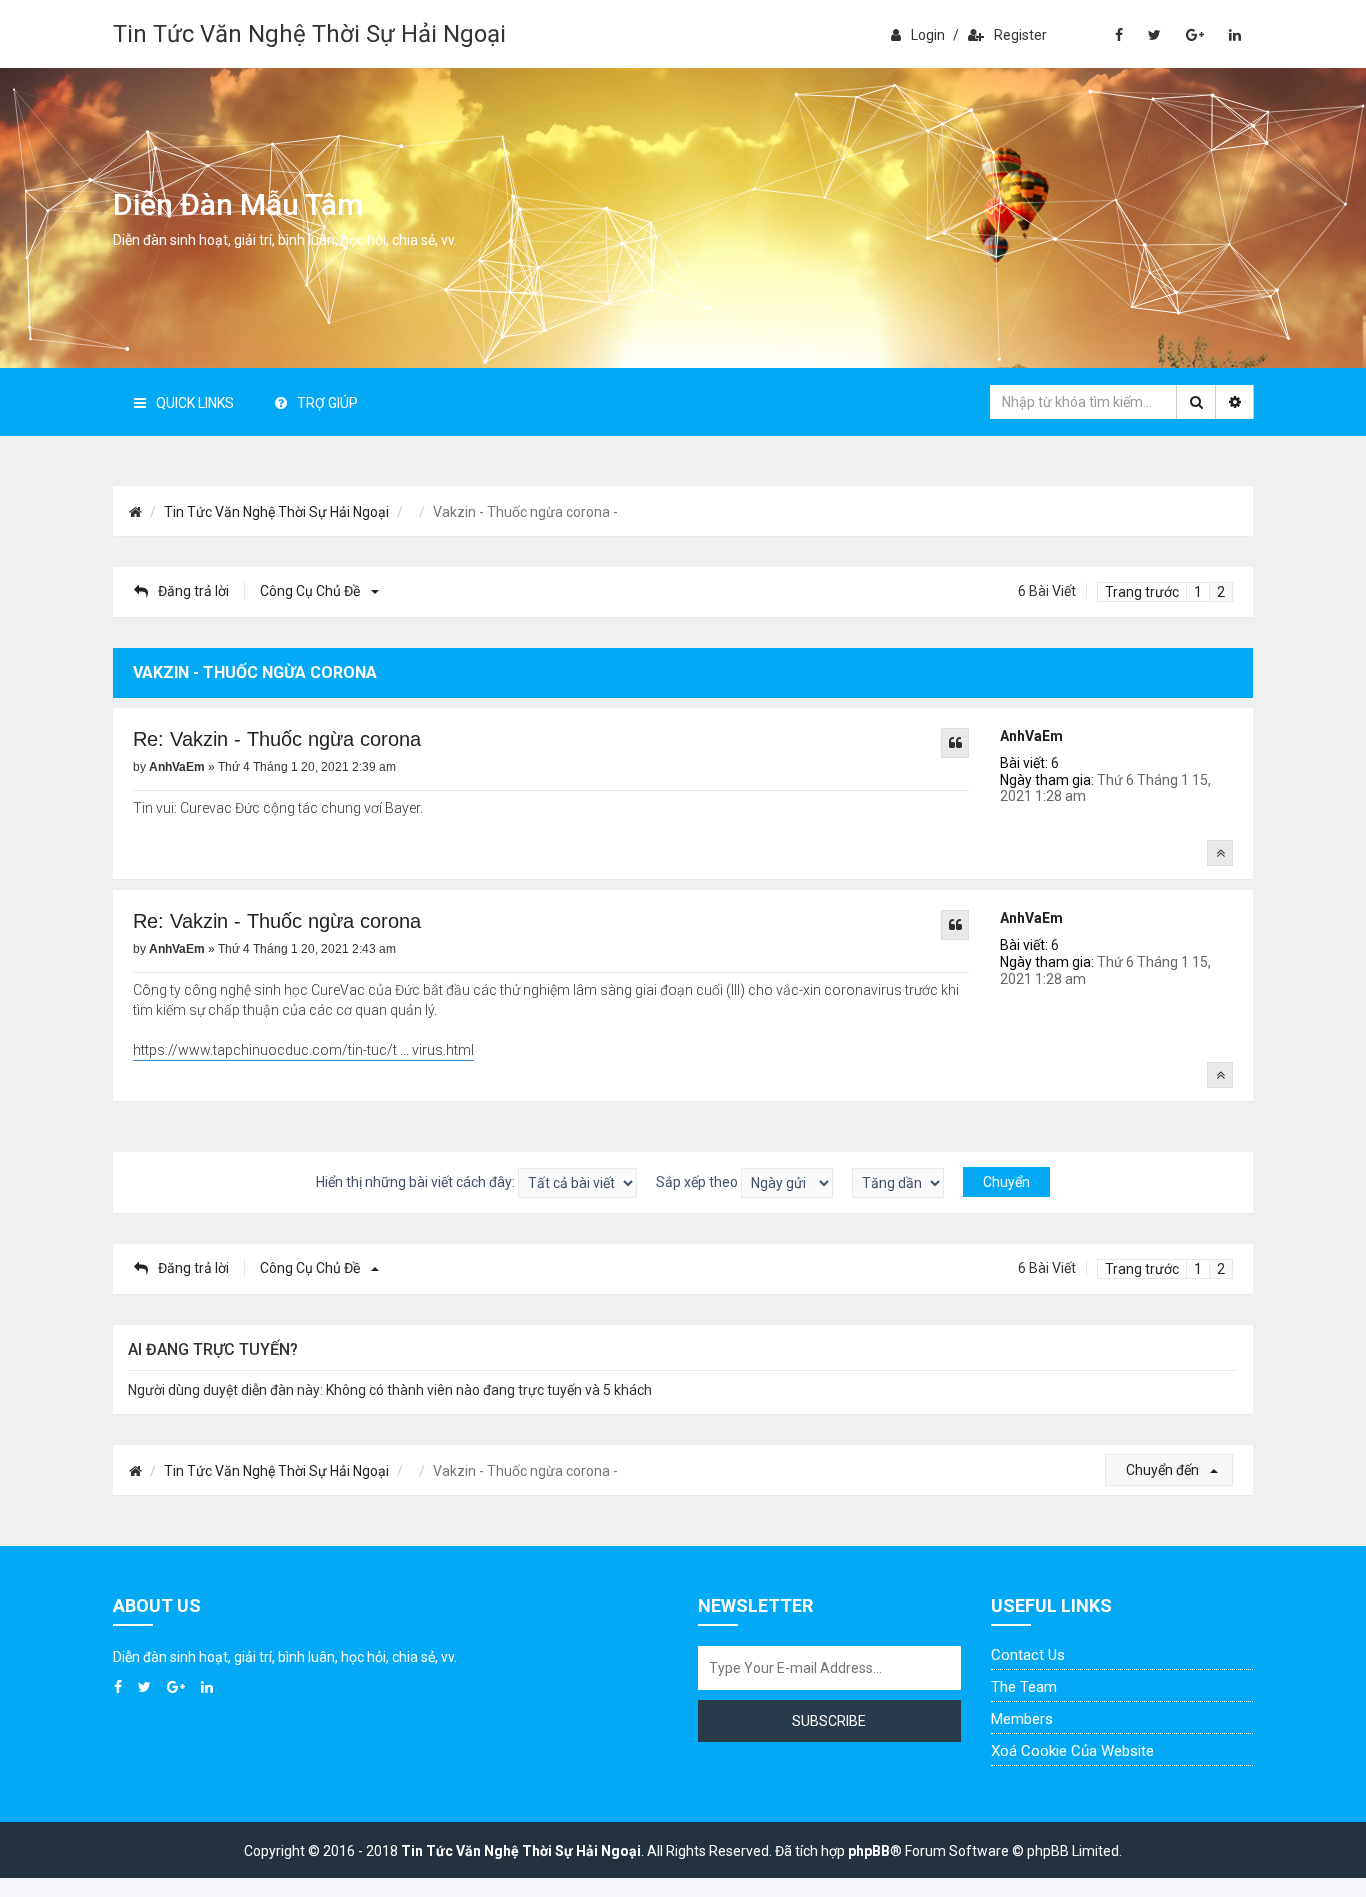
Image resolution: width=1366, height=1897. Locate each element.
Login (928, 35)
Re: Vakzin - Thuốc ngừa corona (277, 739)
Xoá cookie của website (1072, 1751)
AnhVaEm (1031, 736)
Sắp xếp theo (698, 1181)
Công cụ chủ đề (311, 591)
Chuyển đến (1164, 1470)
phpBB (869, 1851)
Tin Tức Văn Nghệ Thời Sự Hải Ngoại (309, 34)
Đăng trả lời (193, 591)
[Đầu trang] (1220, 853)
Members (1022, 1719)
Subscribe (829, 1721)
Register (1020, 35)
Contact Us (1028, 1655)
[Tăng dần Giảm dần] (898, 1183)
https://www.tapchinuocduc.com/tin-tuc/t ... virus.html (303, 1050)
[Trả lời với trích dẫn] (955, 743)
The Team (1024, 1687)
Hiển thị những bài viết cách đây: (417, 1181)
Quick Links (195, 403)
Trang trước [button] (1142, 592)
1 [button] (1198, 592)
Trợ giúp (327, 403)
